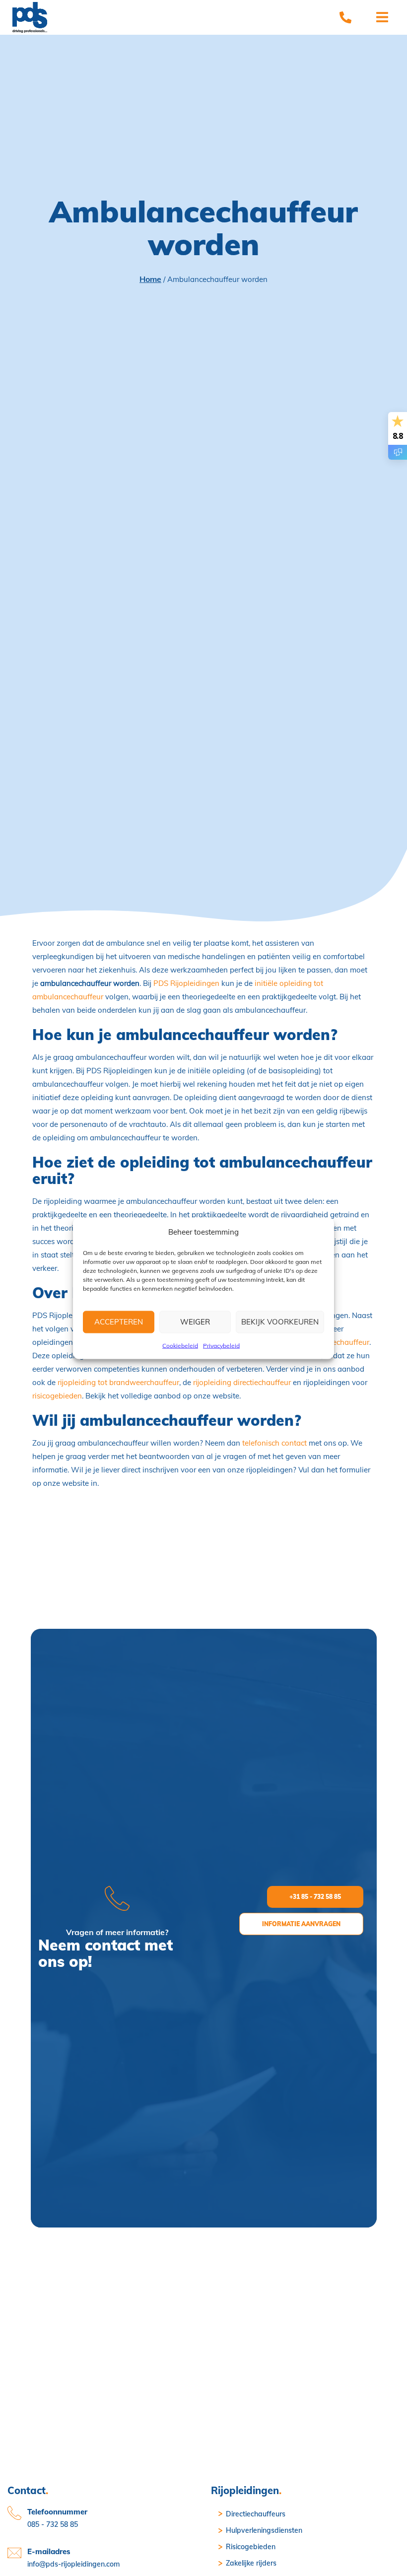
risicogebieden (57, 1396)
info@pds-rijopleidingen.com (73, 2564)
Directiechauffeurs (256, 2514)
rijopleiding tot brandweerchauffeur (118, 1382)
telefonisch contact (274, 1443)
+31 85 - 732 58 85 (315, 1897)
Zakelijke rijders (251, 2563)
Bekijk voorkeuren (280, 1322)
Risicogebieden (251, 2547)
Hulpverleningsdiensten (264, 2530)
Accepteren (119, 1322)
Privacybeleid (221, 1345)
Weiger (195, 1322)
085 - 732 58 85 (53, 2524)
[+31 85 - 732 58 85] (345, 17)
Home (150, 279)
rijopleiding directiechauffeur (242, 1382)
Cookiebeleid (180, 1345)
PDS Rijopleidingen (186, 983)
